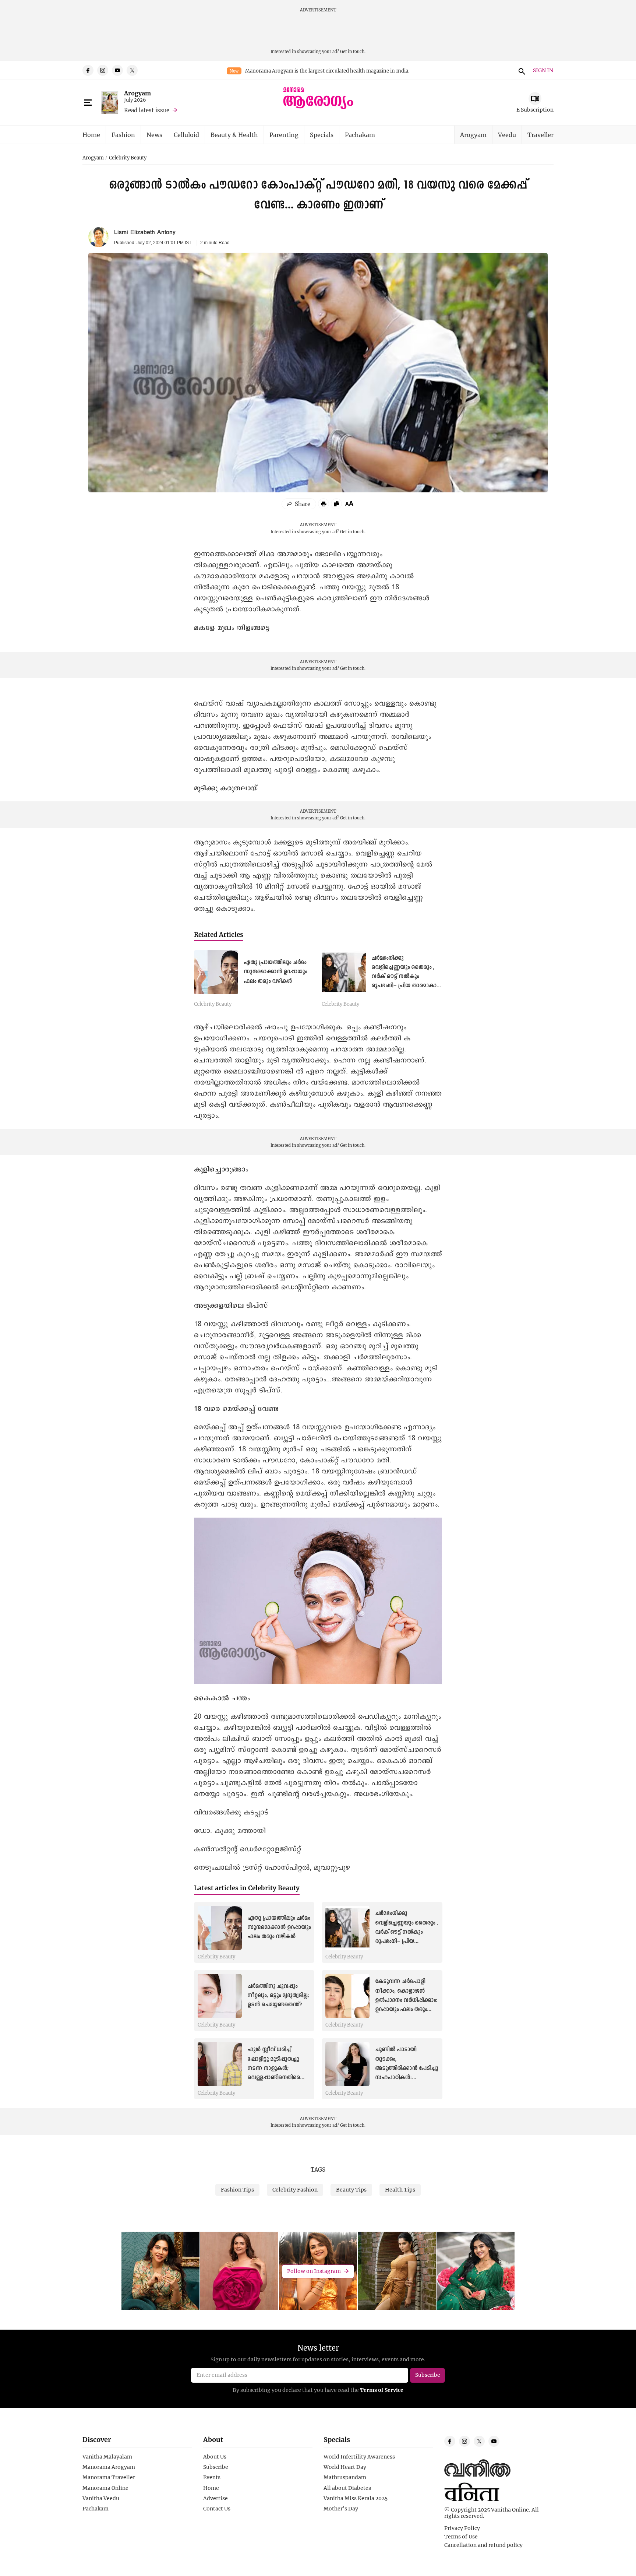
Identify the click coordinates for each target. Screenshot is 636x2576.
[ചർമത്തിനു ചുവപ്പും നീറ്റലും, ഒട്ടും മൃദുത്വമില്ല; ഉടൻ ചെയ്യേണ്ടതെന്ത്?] (220, 1996)
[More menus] (88, 103)
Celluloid (186, 135)
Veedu (507, 135)
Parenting (284, 135)
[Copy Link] (336, 504)
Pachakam (360, 135)
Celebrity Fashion (295, 2190)
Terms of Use (461, 2537)
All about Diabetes (347, 2488)
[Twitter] (132, 70)
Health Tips (400, 2190)
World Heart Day (345, 2467)
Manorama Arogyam (109, 2467)
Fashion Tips (237, 2190)
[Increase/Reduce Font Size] (349, 503)
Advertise (215, 2498)
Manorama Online (105, 2488)
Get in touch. (353, 51)
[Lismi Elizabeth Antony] (98, 237)
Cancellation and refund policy (483, 2545)
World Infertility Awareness (359, 2457)
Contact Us (217, 2509)
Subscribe (216, 2467)
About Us (215, 2457)
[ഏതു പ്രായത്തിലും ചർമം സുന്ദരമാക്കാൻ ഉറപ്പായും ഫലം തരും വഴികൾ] (216, 972)
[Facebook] (88, 70)
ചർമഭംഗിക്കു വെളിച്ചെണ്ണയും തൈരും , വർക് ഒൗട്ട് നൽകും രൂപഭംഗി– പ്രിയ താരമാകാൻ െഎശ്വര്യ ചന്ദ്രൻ (407, 977)
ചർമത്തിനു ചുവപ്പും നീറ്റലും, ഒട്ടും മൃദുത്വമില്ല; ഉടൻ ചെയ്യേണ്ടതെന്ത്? (278, 1996)
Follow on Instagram (314, 2271)
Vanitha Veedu (101, 2498)
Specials (322, 135)
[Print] (324, 504)
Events (212, 2477)
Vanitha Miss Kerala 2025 (356, 2498)
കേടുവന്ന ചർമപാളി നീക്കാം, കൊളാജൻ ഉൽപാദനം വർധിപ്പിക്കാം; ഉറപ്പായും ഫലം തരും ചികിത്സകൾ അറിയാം (406, 2000)
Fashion (123, 135)
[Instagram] (103, 70)
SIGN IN (543, 71)
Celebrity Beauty (128, 158)
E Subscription (535, 110)
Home (91, 135)
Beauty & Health (234, 135)
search (521, 70)
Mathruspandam (345, 2477)
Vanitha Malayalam (107, 2457)
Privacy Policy (462, 2528)
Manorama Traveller (109, 2477)
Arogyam (137, 93)
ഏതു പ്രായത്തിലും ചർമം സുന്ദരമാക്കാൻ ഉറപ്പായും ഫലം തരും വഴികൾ (275, 972)
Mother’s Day (341, 2509)
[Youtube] (117, 70)
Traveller (540, 135)
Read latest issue (147, 110)
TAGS (318, 2169)
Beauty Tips (351, 2190)
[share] (299, 504)
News (154, 135)
